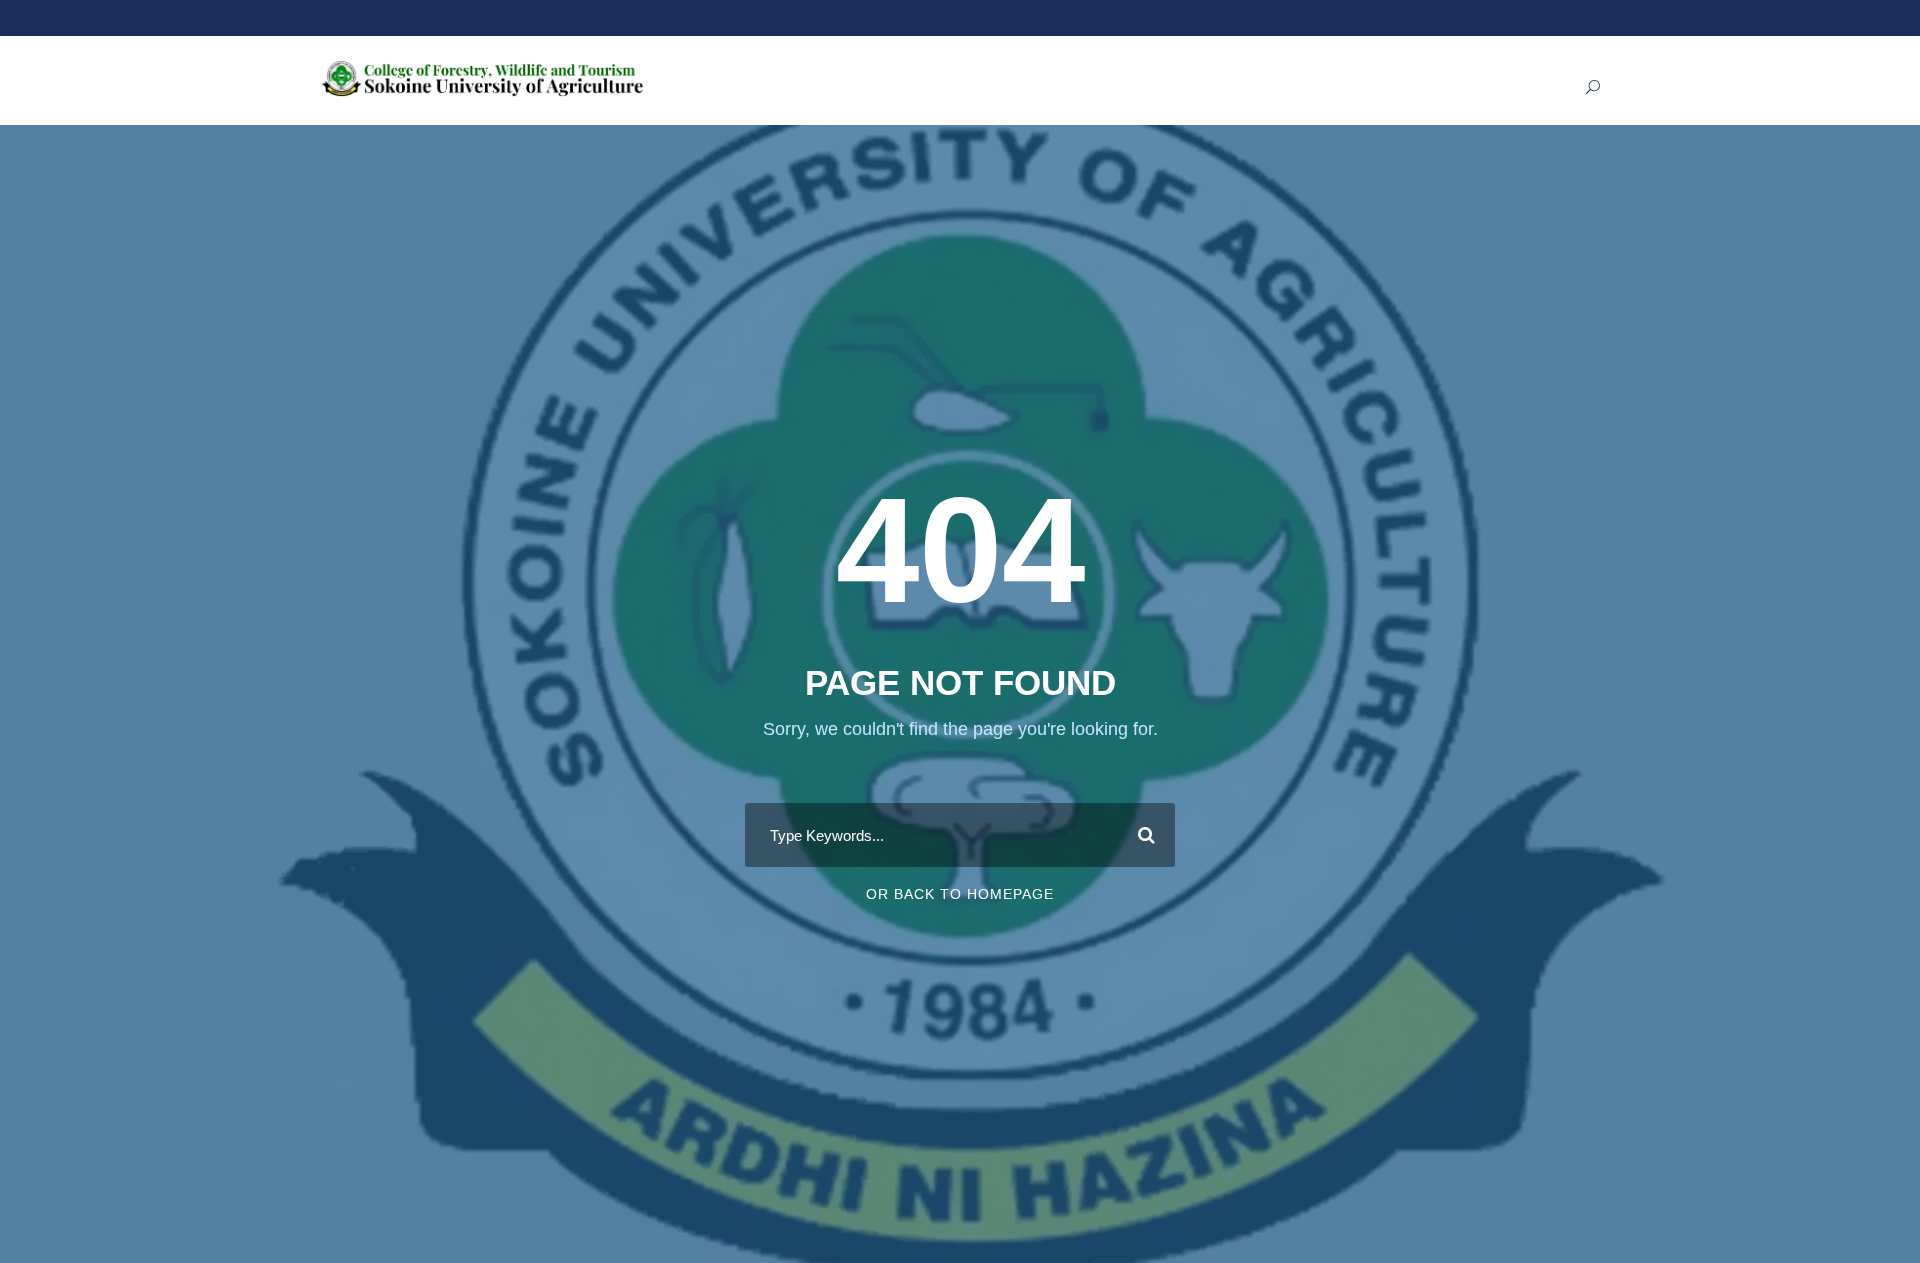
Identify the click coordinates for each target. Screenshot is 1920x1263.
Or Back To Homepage (960, 894)
